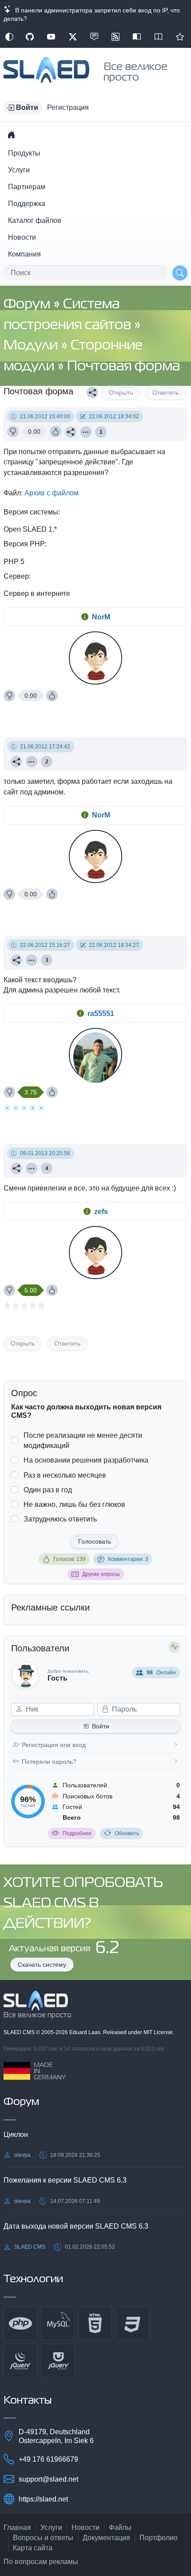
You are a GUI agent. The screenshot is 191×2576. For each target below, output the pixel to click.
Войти (101, 1726)
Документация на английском (159, 37)
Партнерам (27, 187)
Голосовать (95, 1541)
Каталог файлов (35, 220)
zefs (101, 1212)
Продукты (24, 153)
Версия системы (31, 512)
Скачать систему (42, 1965)
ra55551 (101, 1014)
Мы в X (73, 37)
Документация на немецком (137, 37)
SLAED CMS (20, 2032)
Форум (28, 305)
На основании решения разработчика (86, 1460)
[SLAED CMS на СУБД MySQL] (58, 2323)
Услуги (19, 170)
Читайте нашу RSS (115, 37)
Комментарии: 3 (128, 1559)
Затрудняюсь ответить (60, 1519)
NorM (101, 617)
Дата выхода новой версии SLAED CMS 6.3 (76, 2226)
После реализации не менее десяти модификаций (83, 1440)
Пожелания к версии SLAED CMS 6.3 (65, 2180)
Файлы (120, 2527)
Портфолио (159, 2538)
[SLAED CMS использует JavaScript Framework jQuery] (20, 2361)
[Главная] (11, 135)
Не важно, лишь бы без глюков (74, 1504)
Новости (22, 237)
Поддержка (27, 204)
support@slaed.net (48, 2479)
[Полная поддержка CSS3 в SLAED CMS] (132, 2323)
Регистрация (68, 107)
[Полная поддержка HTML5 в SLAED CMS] (95, 2323)
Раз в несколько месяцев (65, 1475)
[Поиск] (180, 273)
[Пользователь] (86, 432)
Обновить (127, 1833)
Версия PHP (24, 544)
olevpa (22, 2155)
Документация (106, 2538)
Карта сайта (33, 2548)
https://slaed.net (43, 2499)
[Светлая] (9, 37)
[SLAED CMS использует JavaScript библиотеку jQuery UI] (58, 2361)
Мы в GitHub (30, 37)
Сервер (16, 576)
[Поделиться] (92, 393)
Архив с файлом (52, 493)
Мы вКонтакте (94, 37)
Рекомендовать (180, 37)
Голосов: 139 (70, 1559)
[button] (23, 108)
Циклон (16, 2134)
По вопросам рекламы (41, 2562)
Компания (24, 254)
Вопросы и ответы (43, 2538)
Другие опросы (101, 1574)
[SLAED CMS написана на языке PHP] (20, 2323)
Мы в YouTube (51, 37)
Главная (17, 2527)
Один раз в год (48, 1490)
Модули (32, 346)
